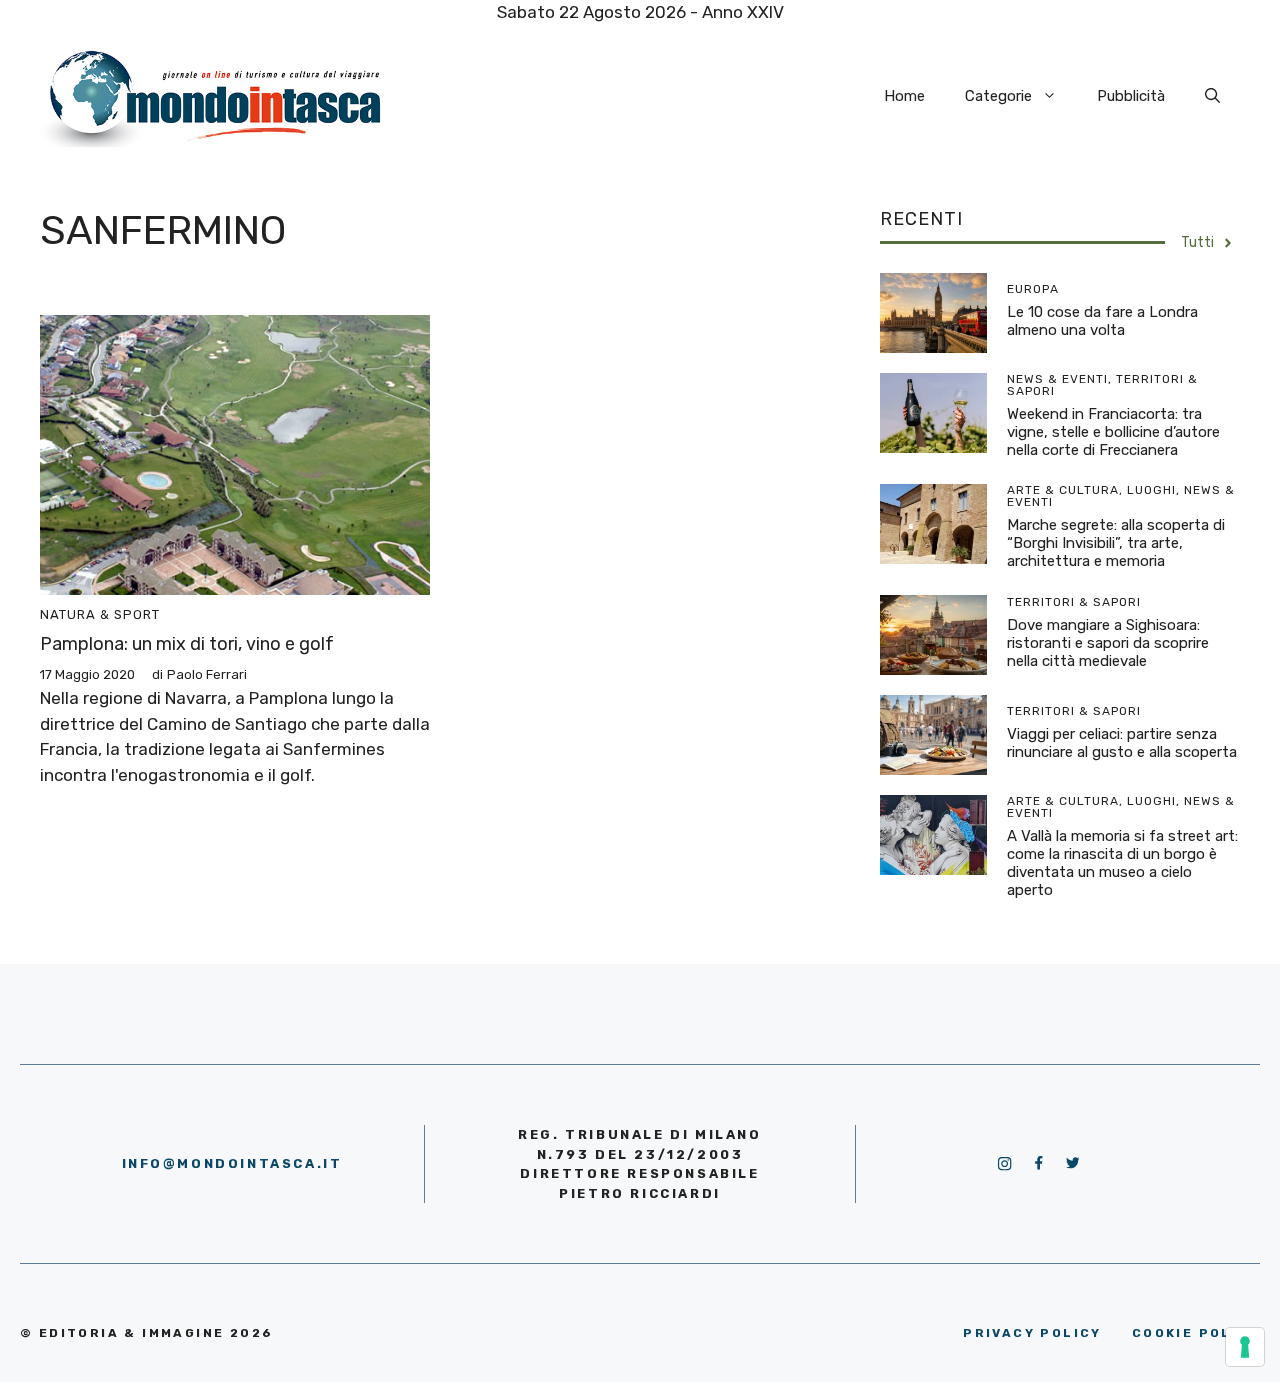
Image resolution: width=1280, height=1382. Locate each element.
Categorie (998, 96)
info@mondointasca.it (232, 1163)
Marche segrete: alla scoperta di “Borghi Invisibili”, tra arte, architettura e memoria (1116, 543)
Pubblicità (1131, 96)
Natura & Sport (100, 614)
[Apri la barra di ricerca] (1212, 96)
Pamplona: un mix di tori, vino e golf (187, 644)
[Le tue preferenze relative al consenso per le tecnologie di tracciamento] (1245, 1347)
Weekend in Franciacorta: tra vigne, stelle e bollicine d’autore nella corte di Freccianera (1113, 432)
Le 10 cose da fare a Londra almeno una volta (1102, 321)
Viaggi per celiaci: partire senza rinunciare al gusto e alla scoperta (1122, 743)
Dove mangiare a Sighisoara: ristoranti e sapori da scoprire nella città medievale (1108, 643)
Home (904, 96)
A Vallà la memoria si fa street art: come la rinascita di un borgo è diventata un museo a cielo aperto (1122, 863)
